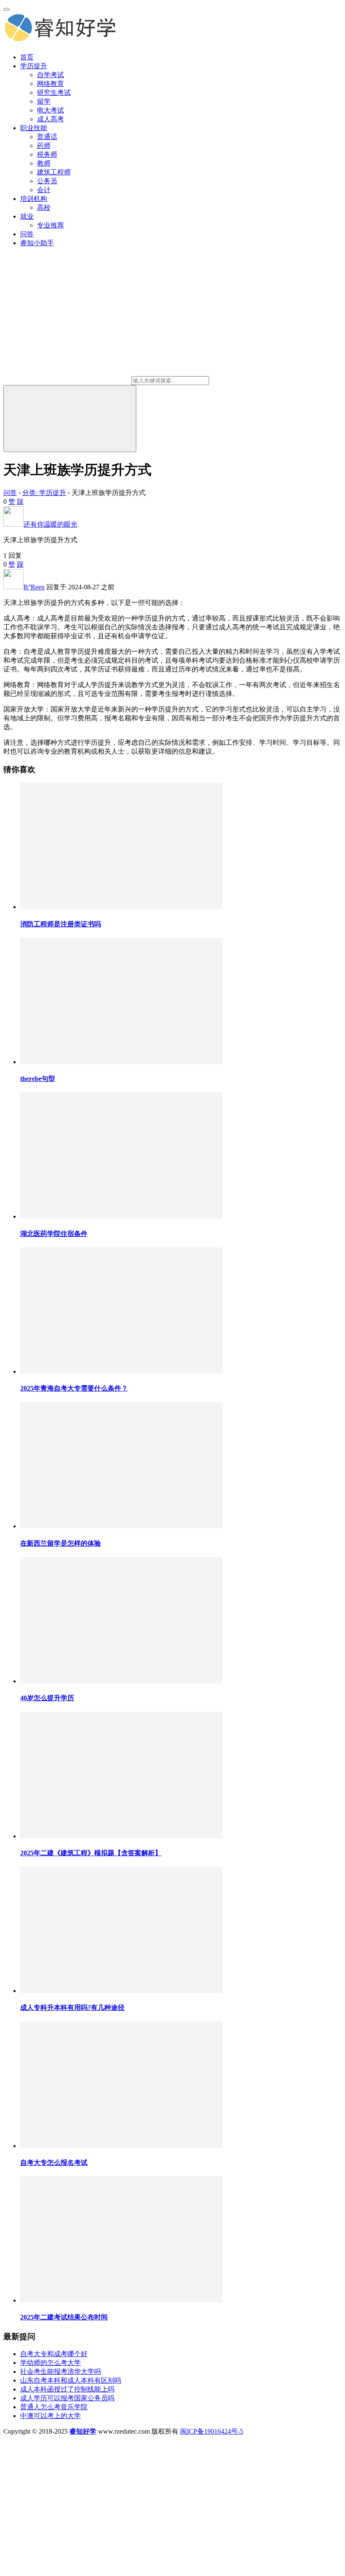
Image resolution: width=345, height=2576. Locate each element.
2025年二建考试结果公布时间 (64, 2317)
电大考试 (50, 110)
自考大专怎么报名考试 (54, 2163)
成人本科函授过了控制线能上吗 (67, 2389)
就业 (27, 216)
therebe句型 (38, 1079)
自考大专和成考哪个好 (54, 2354)
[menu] (7, 9)
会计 (44, 190)
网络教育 (50, 84)
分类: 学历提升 (44, 493)
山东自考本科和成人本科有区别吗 (71, 2380)
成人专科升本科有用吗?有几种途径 (72, 2008)
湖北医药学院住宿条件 (54, 1234)
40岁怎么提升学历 (47, 1698)
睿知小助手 (37, 243)
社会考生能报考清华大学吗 (61, 2371)
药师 (44, 146)
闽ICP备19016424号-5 (212, 2431)
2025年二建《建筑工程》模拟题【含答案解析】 (91, 1853)
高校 (44, 207)
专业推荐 (50, 225)
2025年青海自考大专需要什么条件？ (74, 1388)
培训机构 (34, 199)
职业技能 (34, 128)
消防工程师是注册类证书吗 (61, 924)
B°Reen (34, 587)
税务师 (47, 154)
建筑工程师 (54, 172)
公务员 (47, 181)
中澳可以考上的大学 (50, 2416)
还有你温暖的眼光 (50, 524)
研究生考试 (54, 92)
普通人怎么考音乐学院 (54, 2407)
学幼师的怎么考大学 (50, 2363)
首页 (27, 57)
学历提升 (34, 66)
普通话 (47, 137)
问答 (27, 234)
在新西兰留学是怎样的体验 (61, 1543)
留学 (44, 101)
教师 (44, 163)
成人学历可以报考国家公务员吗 (67, 2398)
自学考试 (50, 75)
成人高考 (50, 119)
